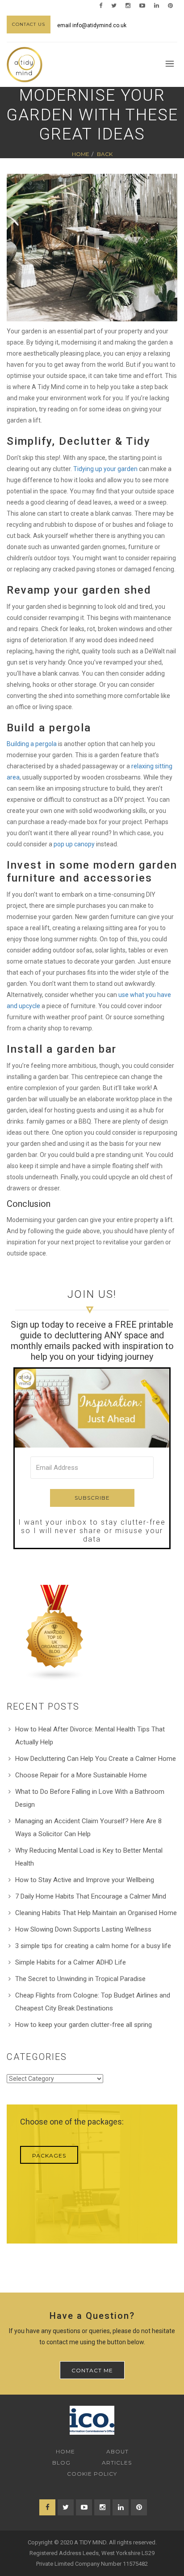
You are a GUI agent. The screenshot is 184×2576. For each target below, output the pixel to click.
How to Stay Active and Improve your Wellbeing (85, 1880)
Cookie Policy (92, 2474)
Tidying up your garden (105, 469)
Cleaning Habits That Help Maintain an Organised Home (96, 1913)
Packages (49, 2156)
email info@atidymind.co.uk (92, 25)
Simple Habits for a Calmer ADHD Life (71, 1962)
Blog (61, 2463)
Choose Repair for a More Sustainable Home (81, 1775)
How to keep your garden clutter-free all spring (84, 2025)
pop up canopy (74, 844)
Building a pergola (32, 744)
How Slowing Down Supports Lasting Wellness (83, 1929)
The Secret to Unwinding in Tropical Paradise (80, 1979)
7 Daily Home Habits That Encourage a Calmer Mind (91, 1896)
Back (105, 154)
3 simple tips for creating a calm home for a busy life (93, 1946)
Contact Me (92, 2370)
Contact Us (29, 24)
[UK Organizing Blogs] (55, 1633)
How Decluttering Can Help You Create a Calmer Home (96, 1759)
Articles (117, 2463)
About (117, 2451)
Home (81, 154)
